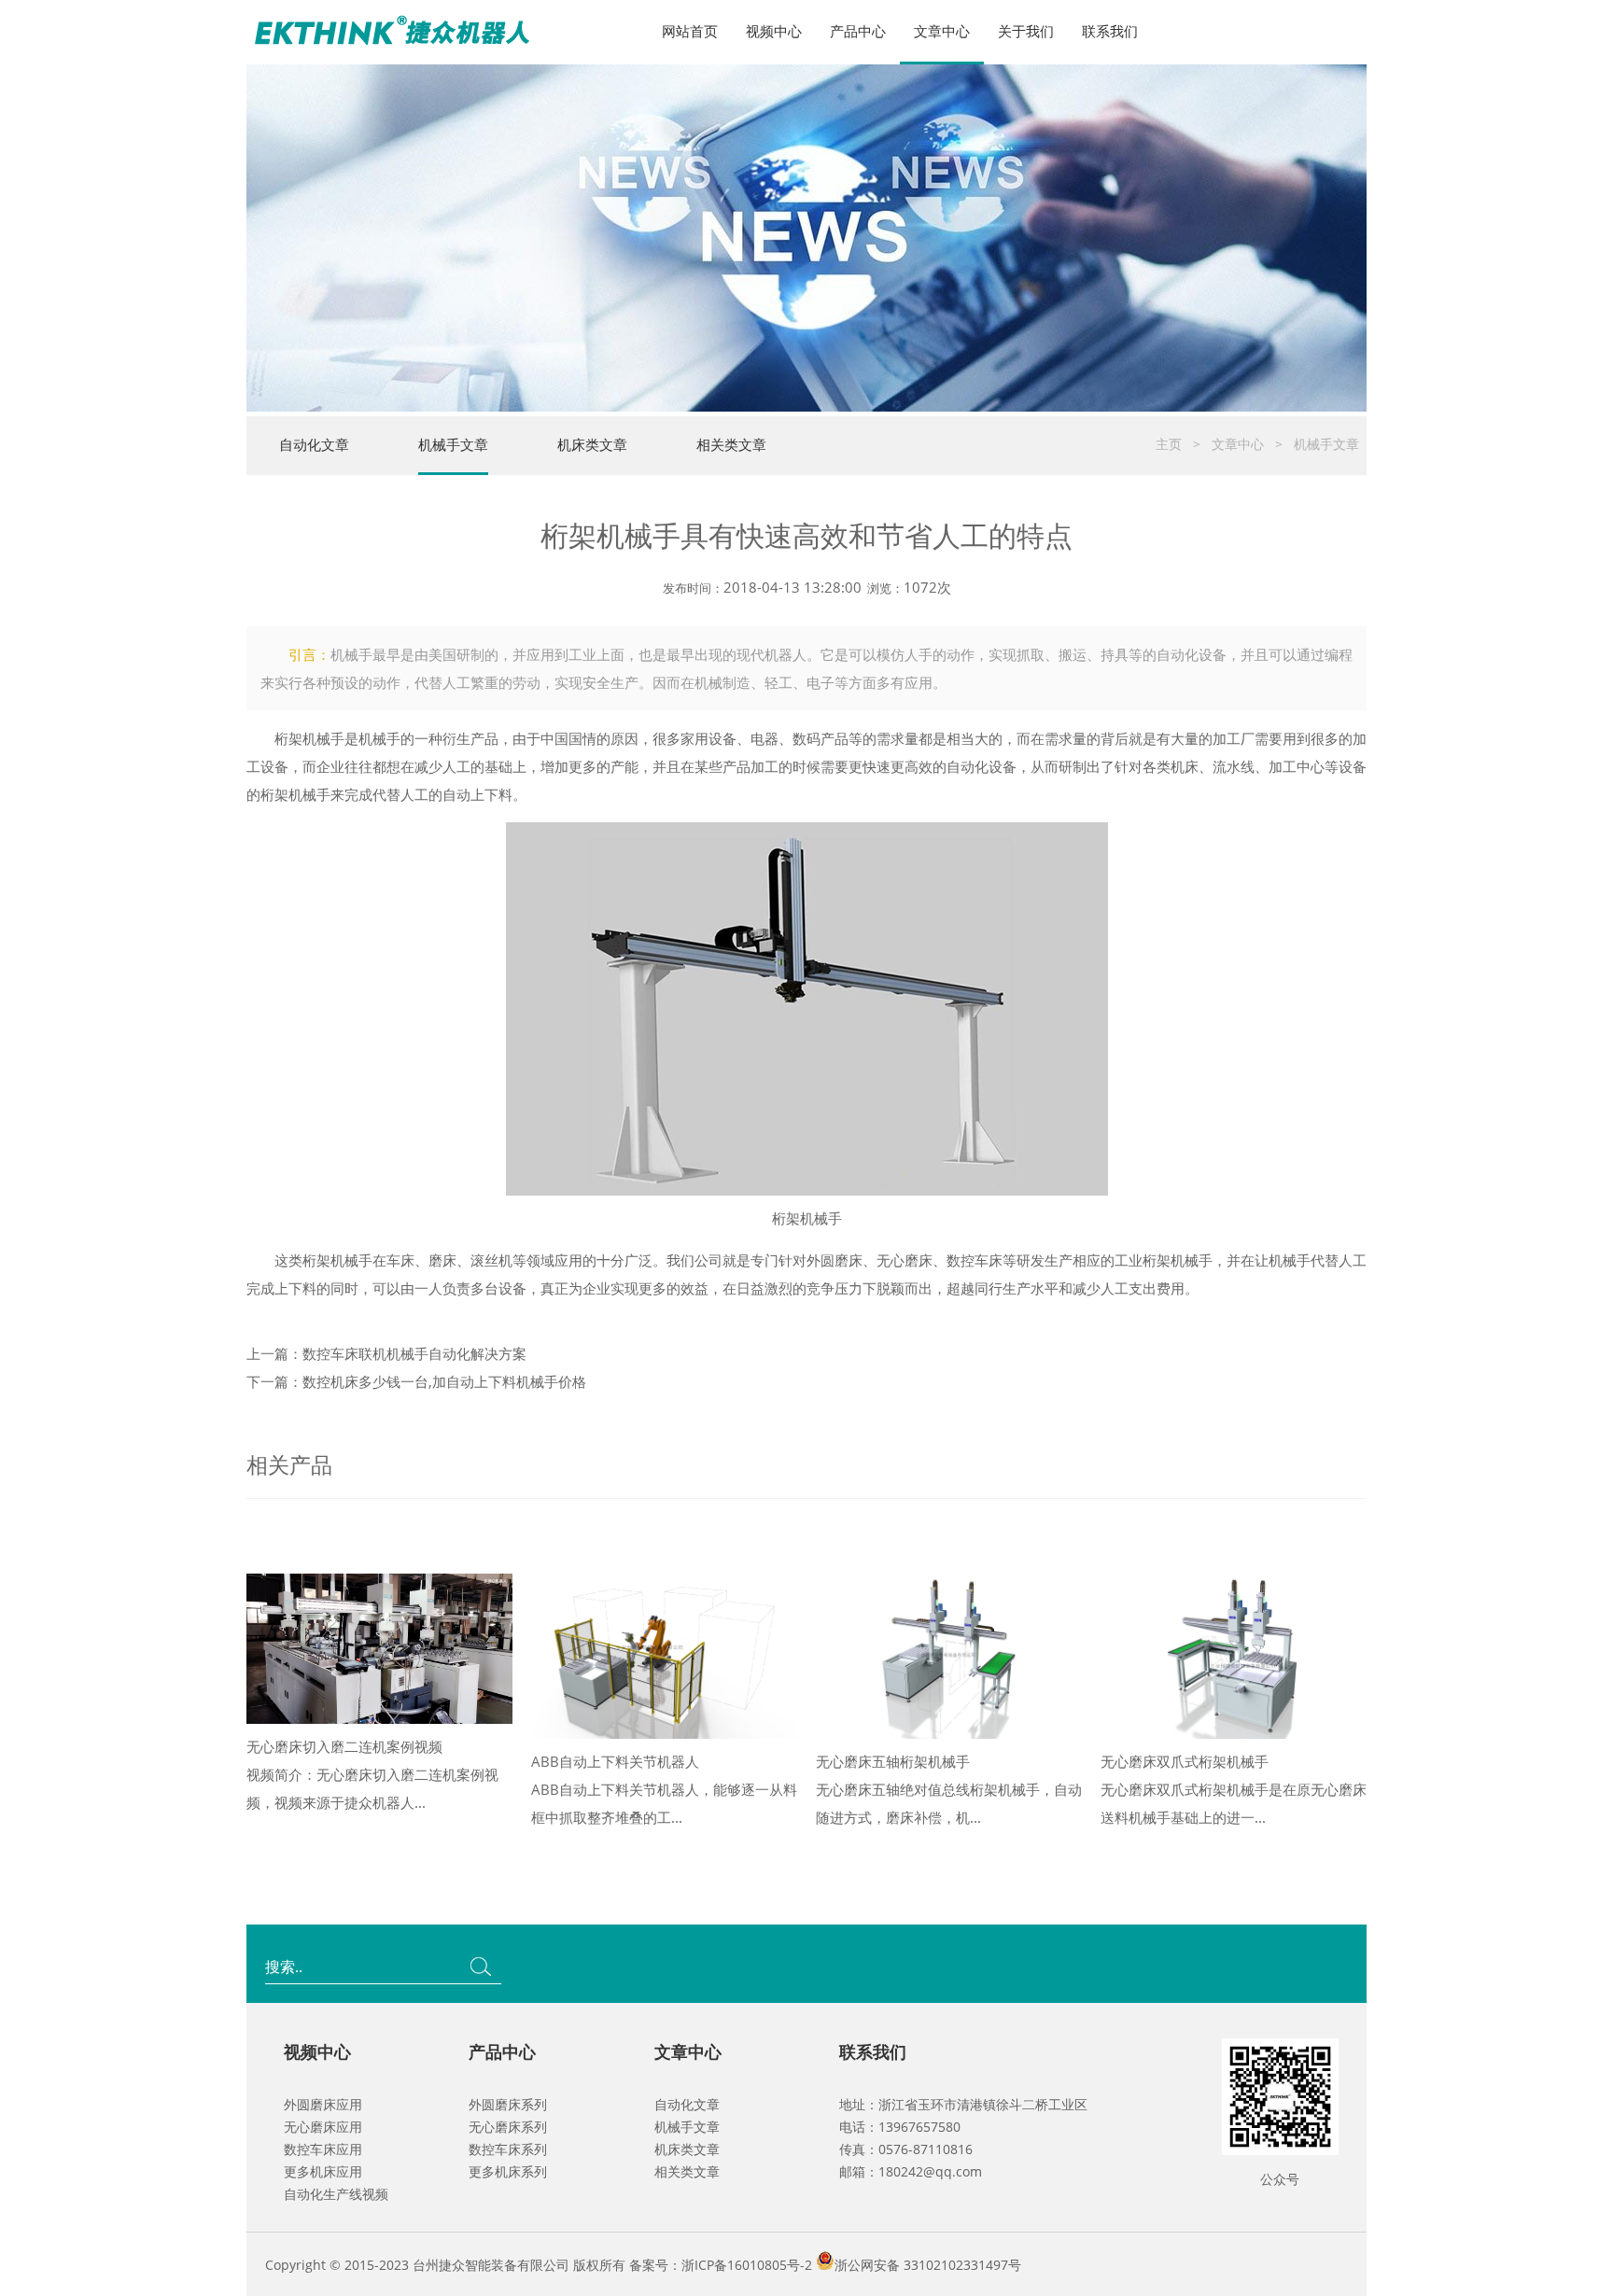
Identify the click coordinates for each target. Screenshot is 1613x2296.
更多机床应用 (323, 2171)
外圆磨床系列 (508, 2104)
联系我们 (1110, 31)
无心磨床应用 (323, 2127)
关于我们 (1026, 31)
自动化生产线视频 (336, 2194)
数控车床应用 (323, 2149)
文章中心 (942, 31)
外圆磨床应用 (323, 2104)
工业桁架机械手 (1164, 1260)
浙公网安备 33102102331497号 (928, 2265)
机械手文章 (453, 444)
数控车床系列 (508, 2149)
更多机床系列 (508, 2171)
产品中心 (858, 31)
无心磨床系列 (508, 2127)
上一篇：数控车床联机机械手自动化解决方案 (386, 1353)
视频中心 (774, 31)
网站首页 (690, 31)
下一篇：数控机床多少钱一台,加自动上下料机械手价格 (416, 1381)
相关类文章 (731, 444)
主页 (1169, 444)
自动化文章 (314, 444)
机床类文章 (592, 444)
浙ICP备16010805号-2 (747, 2265)
